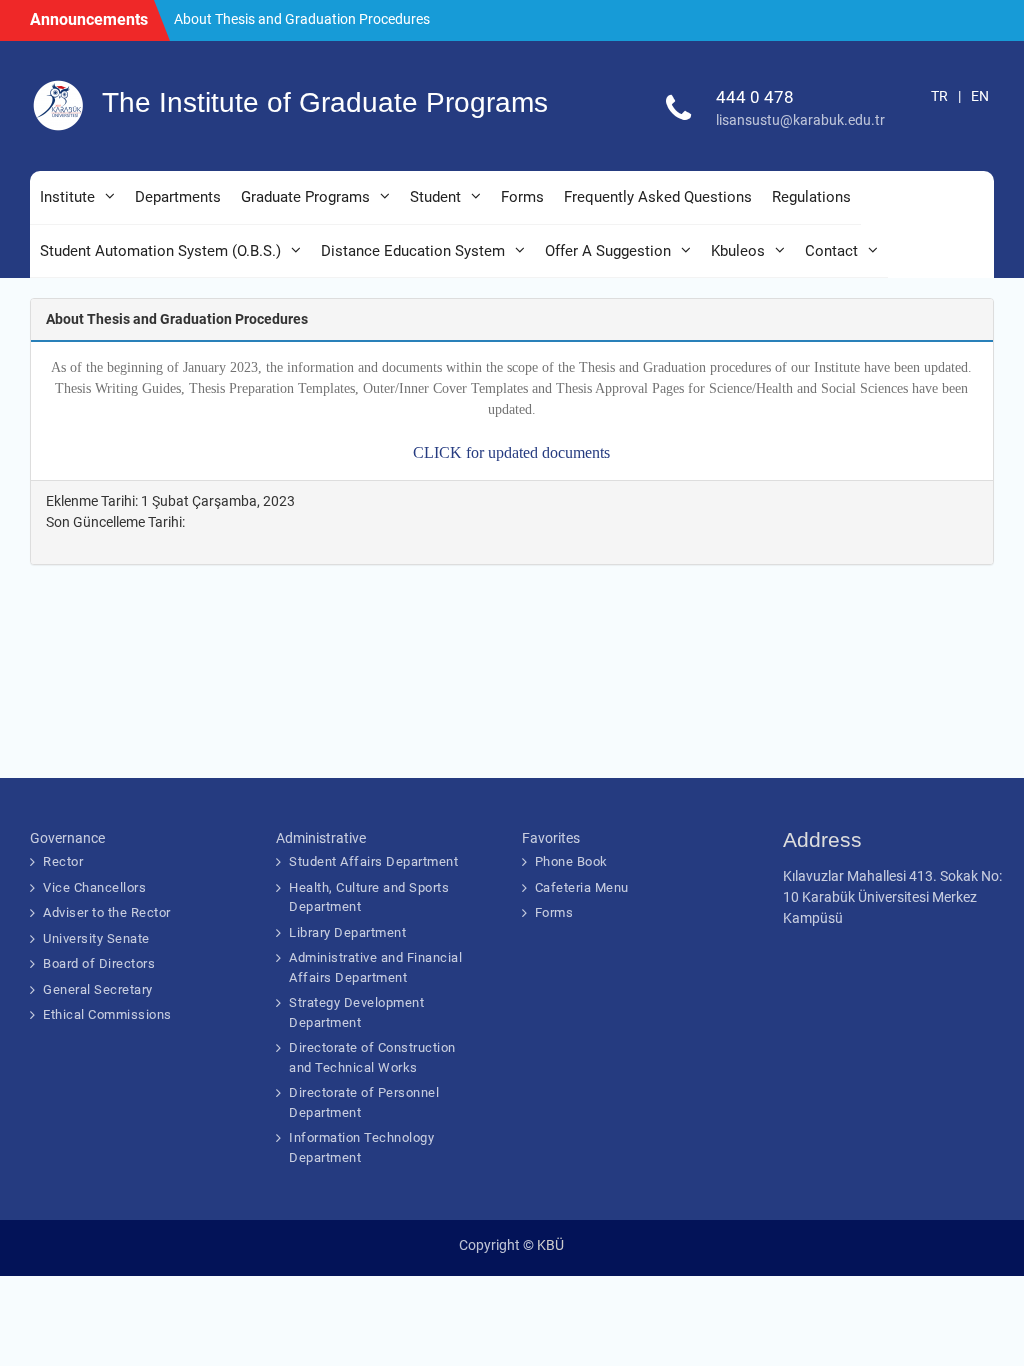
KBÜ (550, 1245)
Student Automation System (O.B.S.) (160, 251)
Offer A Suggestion (608, 251)
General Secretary (98, 989)
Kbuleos (738, 251)
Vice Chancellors (94, 887)
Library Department (347, 932)
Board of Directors (99, 963)
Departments (178, 197)
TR (939, 96)
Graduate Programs (305, 197)
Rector (63, 861)
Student (435, 197)
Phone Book (571, 861)
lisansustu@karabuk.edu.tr (800, 120)
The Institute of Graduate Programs (325, 102)
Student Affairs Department (373, 861)
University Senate (96, 938)
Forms (522, 197)
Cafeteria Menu (582, 887)
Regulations (811, 197)
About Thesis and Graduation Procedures (302, 19)
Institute (67, 197)
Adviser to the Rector (107, 912)
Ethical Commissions (107, 1014)
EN (980, 96)
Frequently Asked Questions (658, 197)
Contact (831, 251)
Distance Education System (413, 251)
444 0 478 (755, 97)
